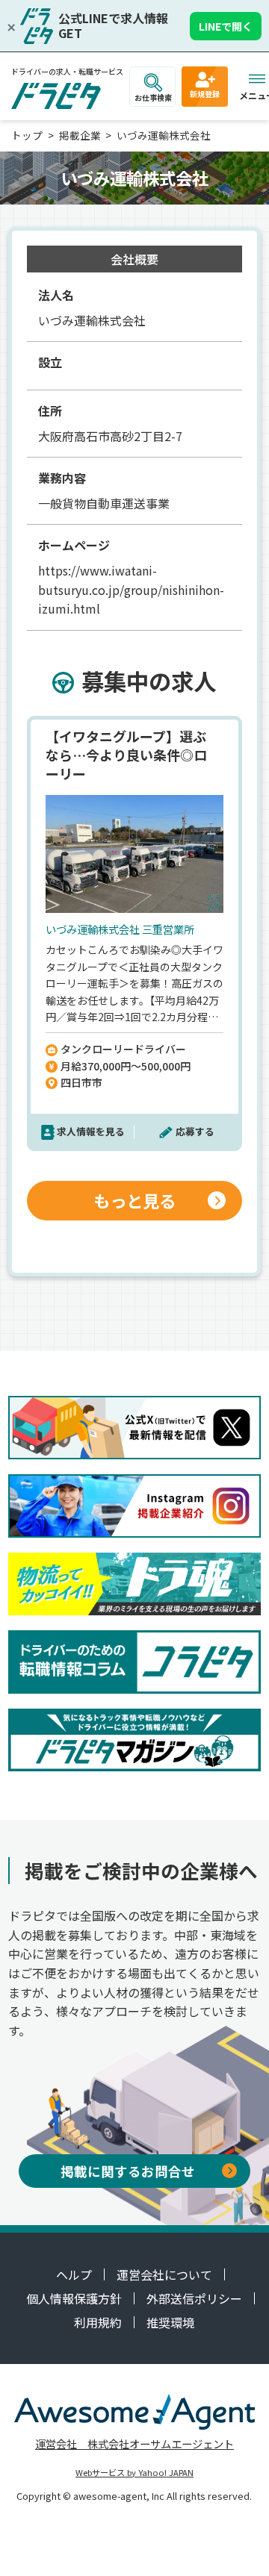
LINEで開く (226, 26)
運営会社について (164, 2274)
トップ (27, 135)
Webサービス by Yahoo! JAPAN (134, 2472)
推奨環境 (170, 2322)
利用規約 (98, 2322)
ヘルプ (74, 2274)
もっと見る (134, 1200)
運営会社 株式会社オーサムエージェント (134, 2444)
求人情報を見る (91, 1131)
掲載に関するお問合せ (128, 2171)
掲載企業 (80, 135)
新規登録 (205, 94)
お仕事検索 (153, 97)
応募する (195, 1131)
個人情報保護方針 (74, 2298)
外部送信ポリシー (194, 2298)
